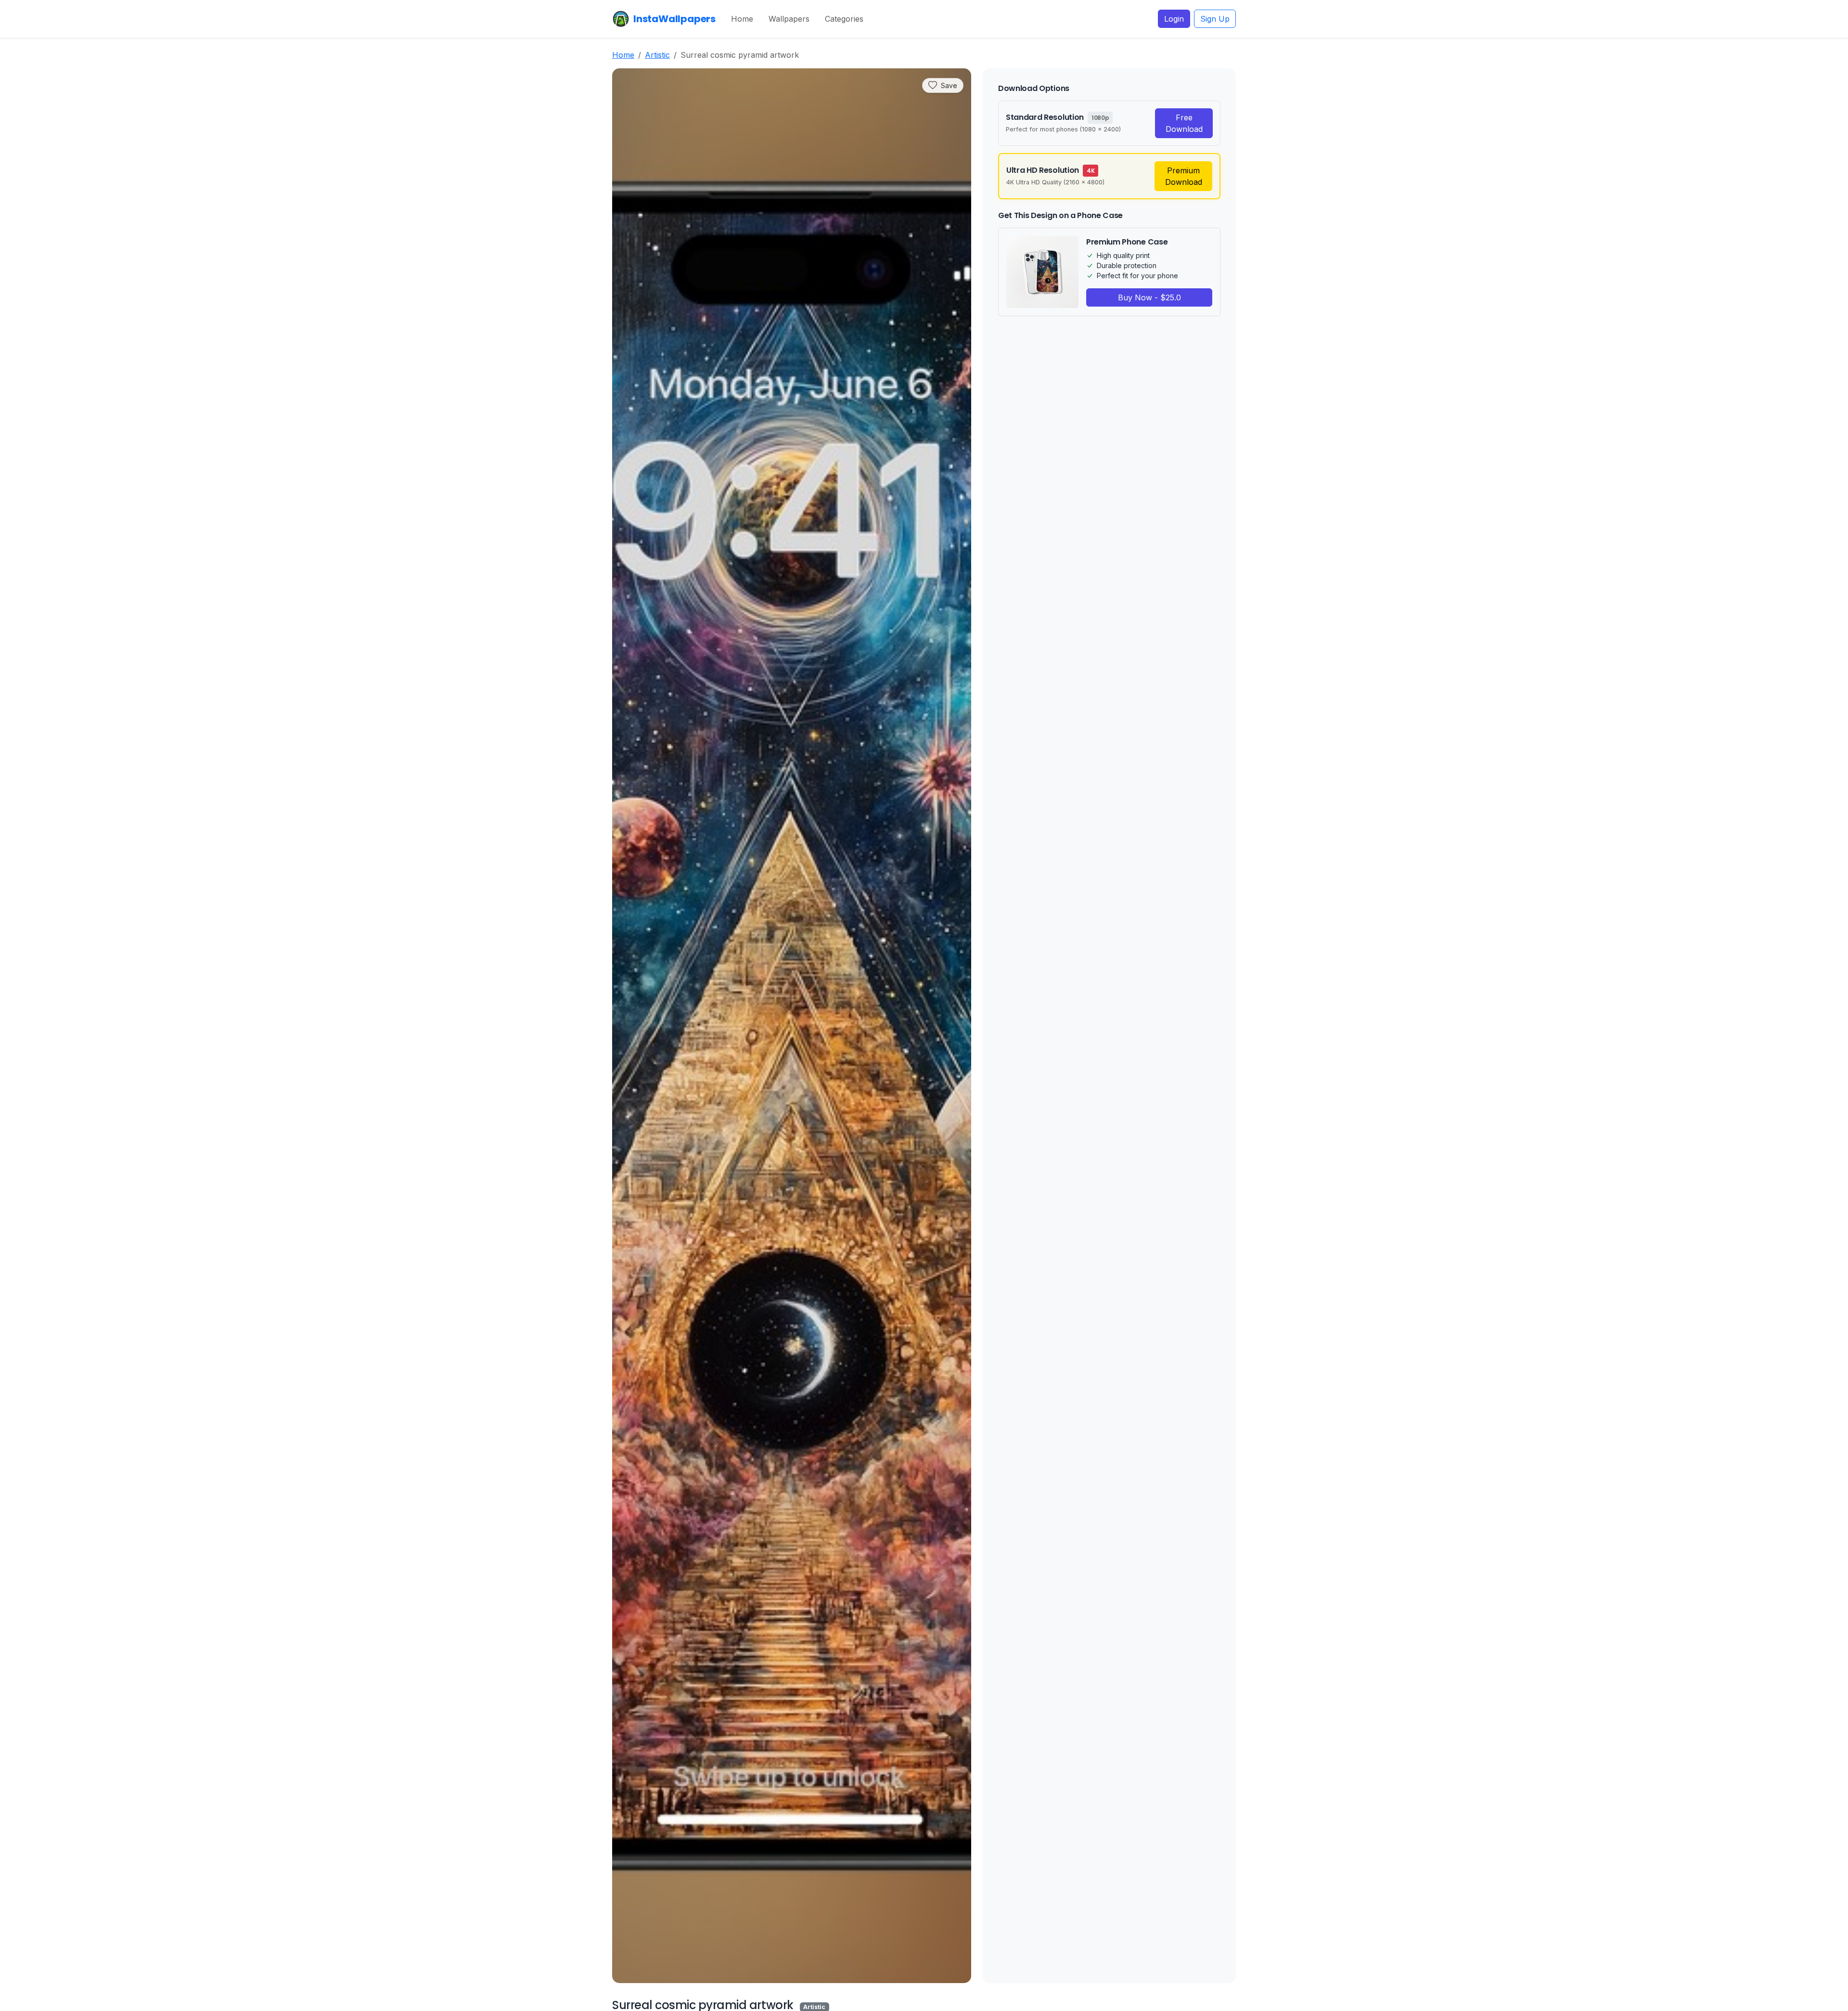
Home (742, 19)
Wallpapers (789, 19)
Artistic (657, 55)
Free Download (1184, 123)
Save (949, 85)
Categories (844, 19)
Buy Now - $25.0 (1149, 297)
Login (1174, 19)
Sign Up (1215, 19)
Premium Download (1184, 176)
